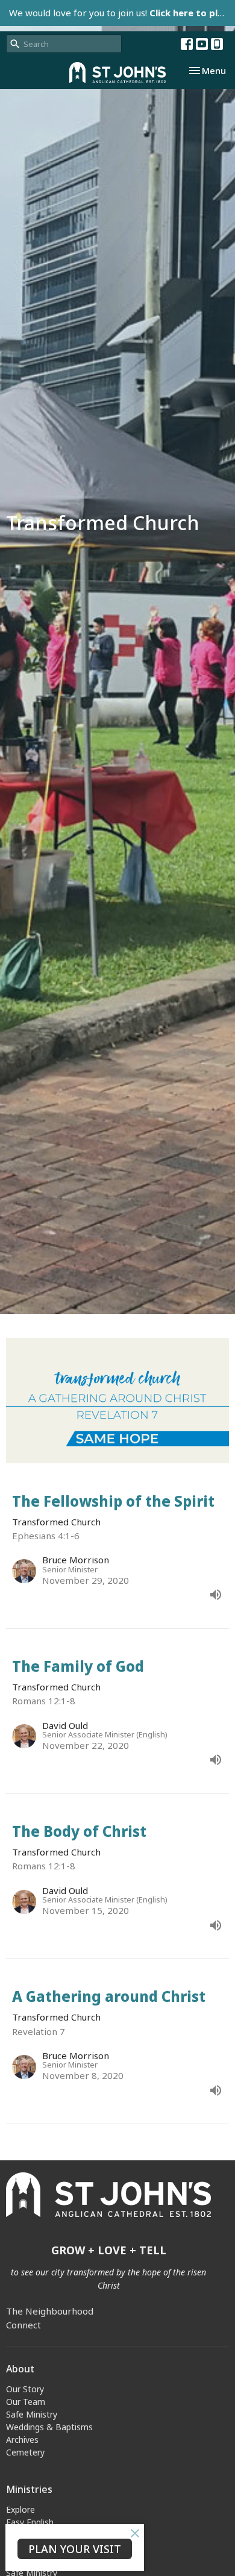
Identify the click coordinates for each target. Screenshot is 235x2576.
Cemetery (25, 2452)
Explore (20, 2509)
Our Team (26, 2402)
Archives (22, 2440)
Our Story (25, 2389)
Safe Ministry (32, 2414)
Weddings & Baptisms (49, 2427)
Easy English (30, 2522)
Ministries (29, 2489)
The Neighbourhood (50, 2311)
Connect (23, 2325)
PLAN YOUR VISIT (75, 2549)
